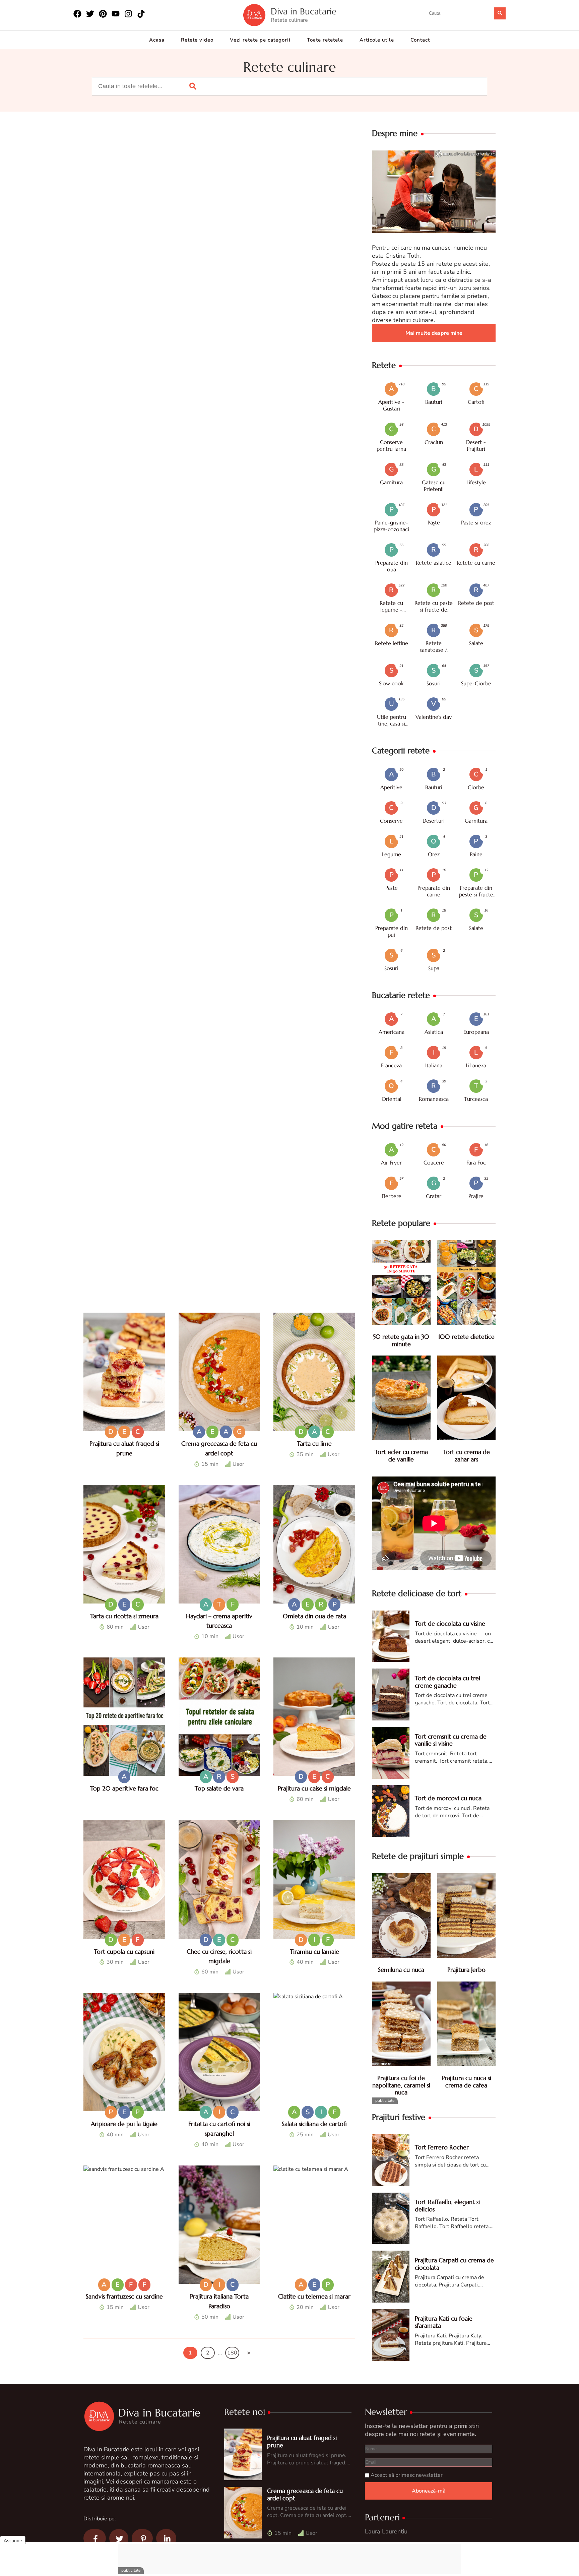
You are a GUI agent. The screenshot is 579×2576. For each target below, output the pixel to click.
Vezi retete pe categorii (260, 40)
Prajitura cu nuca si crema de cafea (466, 2082)
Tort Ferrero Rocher (442, 2147)
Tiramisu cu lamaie (314, 1952)
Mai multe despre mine (434, 333)
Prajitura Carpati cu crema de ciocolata (454, 2264)
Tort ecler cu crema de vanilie (401, 1456)
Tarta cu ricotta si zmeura (124, 1616)
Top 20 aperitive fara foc (124, 1788)
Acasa (157, 40)
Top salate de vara (219, 1788)
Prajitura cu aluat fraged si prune (302, 2441)
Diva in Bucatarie (304, 12)
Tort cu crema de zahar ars (466, 1456)
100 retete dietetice (466, 1337)
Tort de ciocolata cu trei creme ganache (447, 1682)
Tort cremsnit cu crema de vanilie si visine (451, 1740)
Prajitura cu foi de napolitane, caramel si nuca (401, 2085)
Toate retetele (325, 40)
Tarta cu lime (314, 1443)
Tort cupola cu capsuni (124, 1952)
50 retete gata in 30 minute (401, 1340)
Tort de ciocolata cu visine (450, 1623)
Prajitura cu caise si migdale (314, 1788)
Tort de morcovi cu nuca (448, 1798)
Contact (420, 40)
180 (232, 2353)
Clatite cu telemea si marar (314, 2296)
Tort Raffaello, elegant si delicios (447, 2206)
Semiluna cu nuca (401, 1970)
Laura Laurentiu (386, 2531)
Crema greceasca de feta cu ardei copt (305, 2494)
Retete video (197, 40)
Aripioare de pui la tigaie (124, 2124)
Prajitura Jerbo (466, 1970)
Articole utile (377, 40)
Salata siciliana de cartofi (314, 2124)
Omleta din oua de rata (314, 1616)
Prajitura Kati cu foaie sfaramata (444, 2322)
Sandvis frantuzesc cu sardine (124, 2296)
